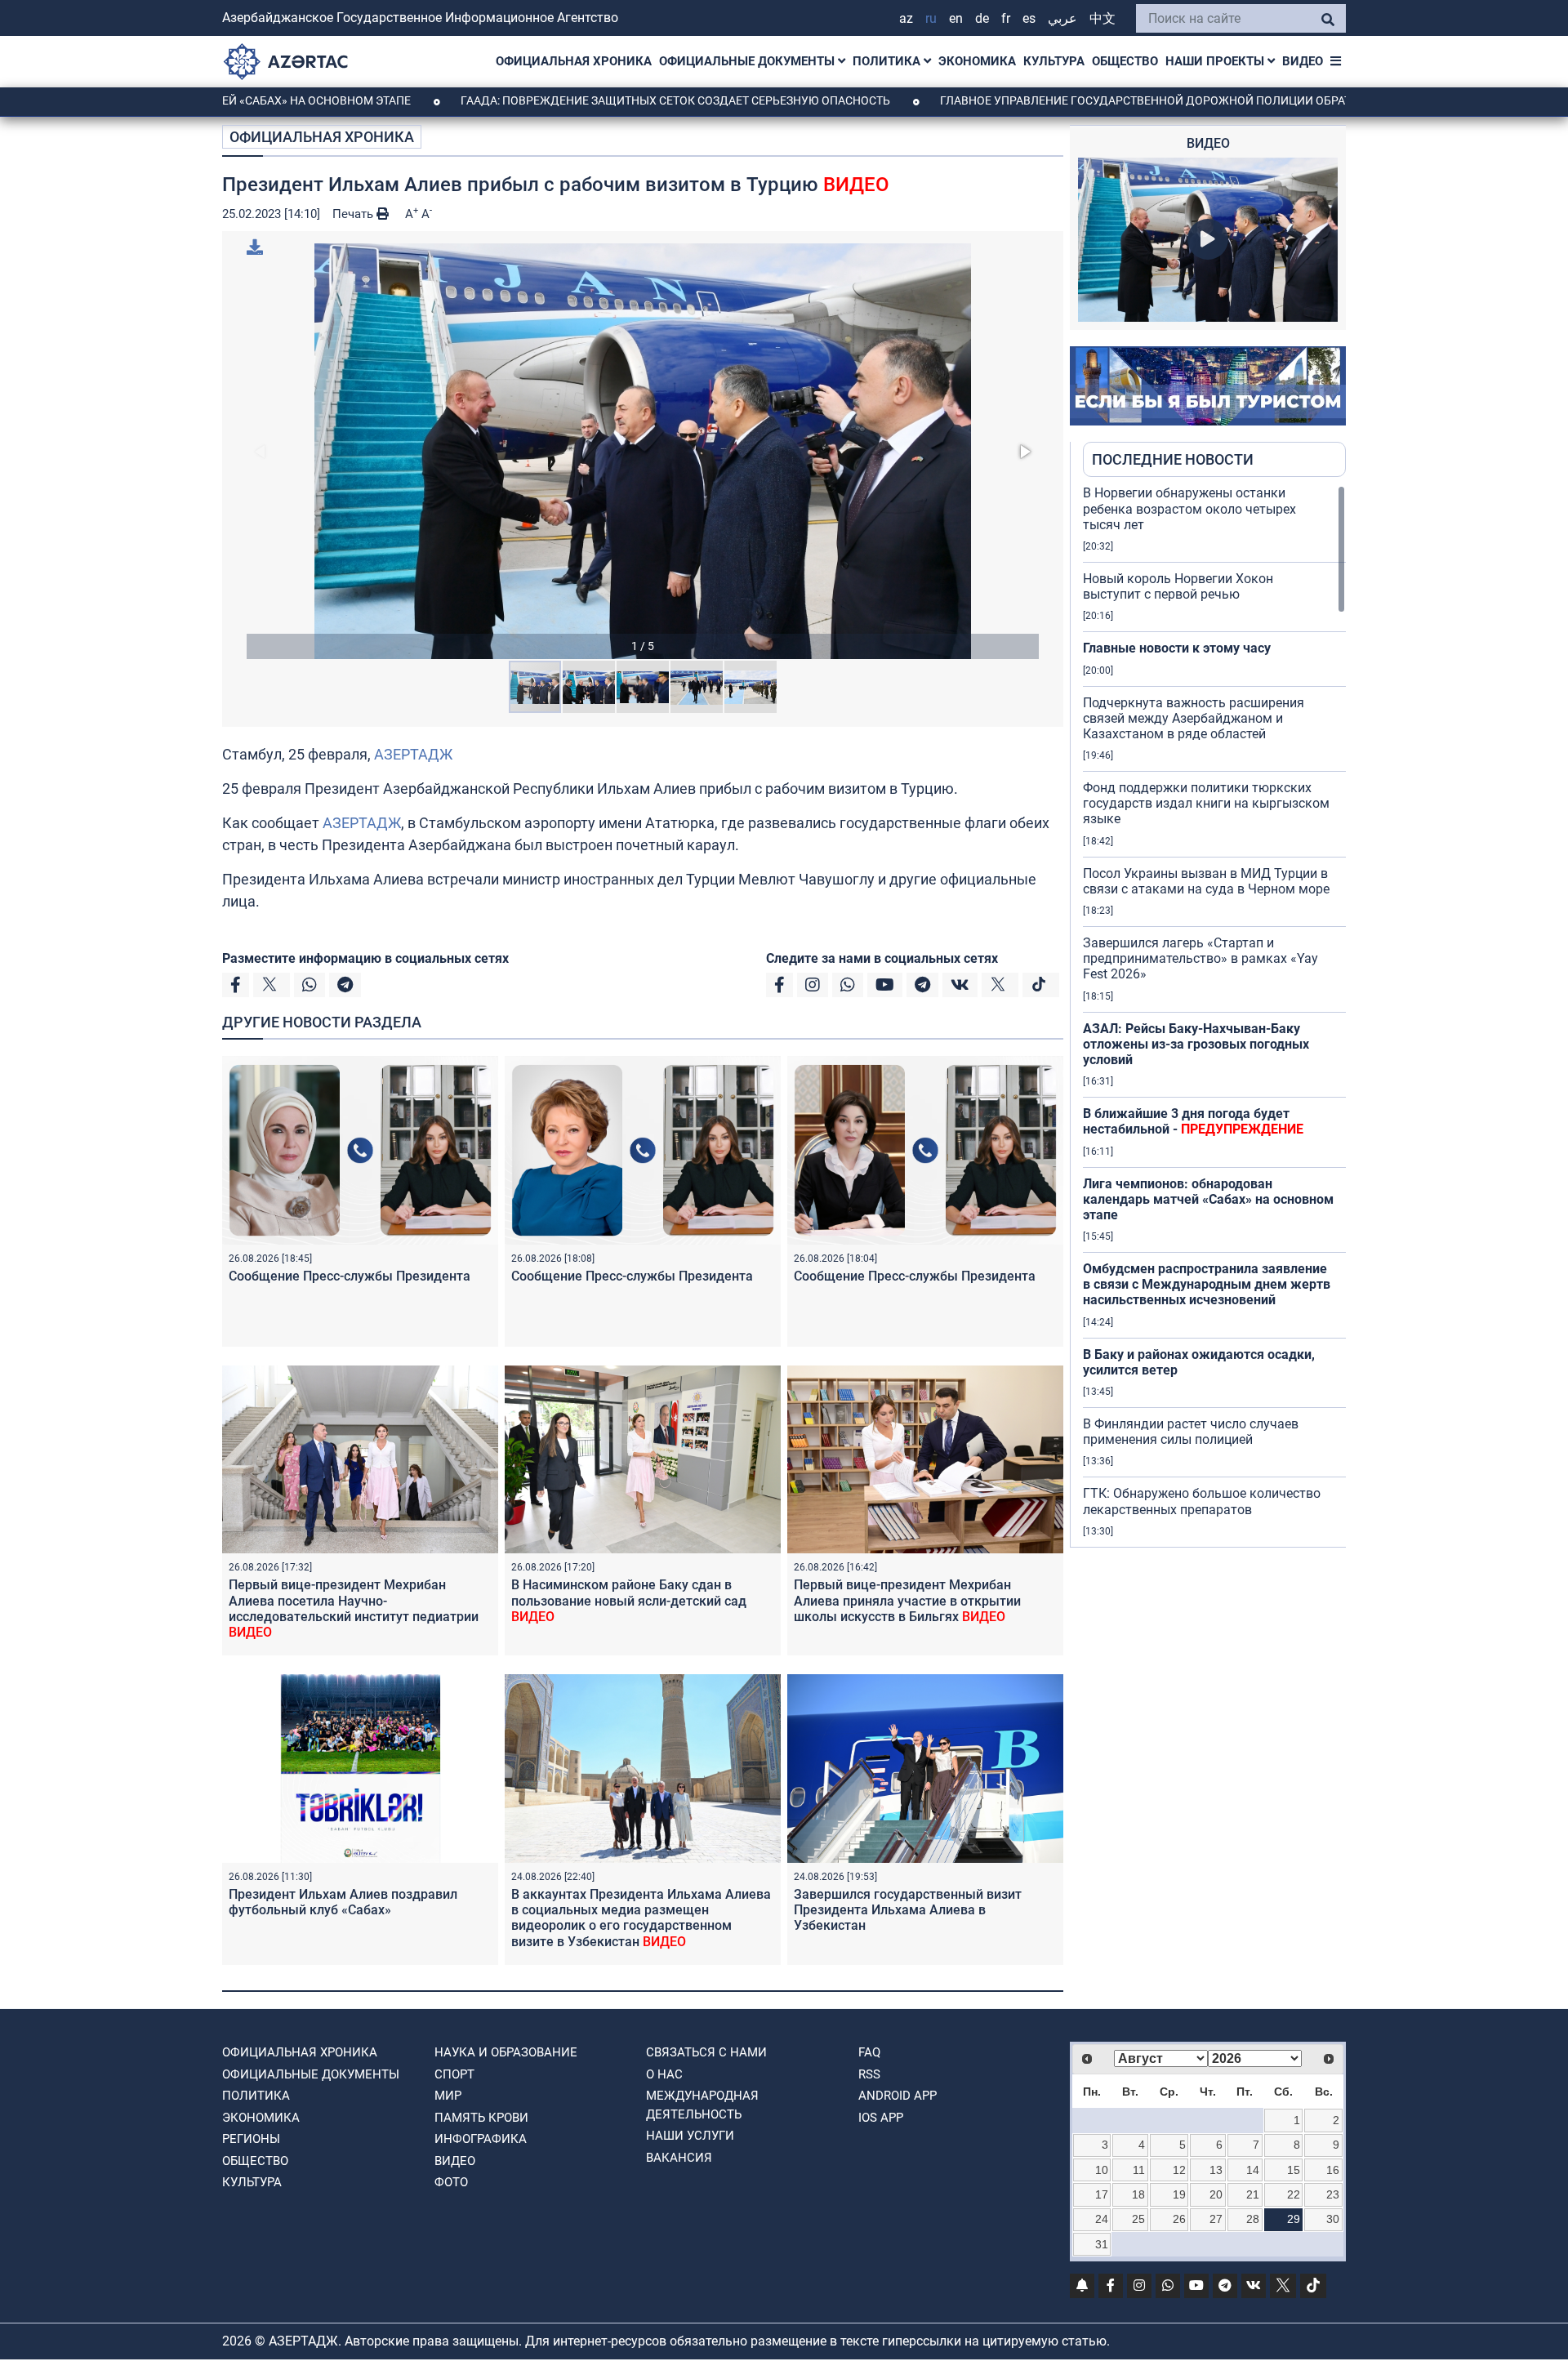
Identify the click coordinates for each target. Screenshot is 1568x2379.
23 (1333, 2194)
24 (1102, 2219)
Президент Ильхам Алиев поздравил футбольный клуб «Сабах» (343, 1902)
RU (931, 18)
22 (1294, 2194)
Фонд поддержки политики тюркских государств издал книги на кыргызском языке (1206, 803)
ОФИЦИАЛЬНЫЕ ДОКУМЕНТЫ (748, 61)
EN (956, 18)
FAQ (869, 2052)
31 (1102, 2244)
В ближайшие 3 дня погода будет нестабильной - (1193, 1121)
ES (1029, 18)
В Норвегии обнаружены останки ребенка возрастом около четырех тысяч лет (1189, 508)
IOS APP (881, 2118)
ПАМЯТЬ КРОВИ (481, 2118)
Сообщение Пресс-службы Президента (350, 1276)
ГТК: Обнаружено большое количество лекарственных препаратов (1202, 1501)
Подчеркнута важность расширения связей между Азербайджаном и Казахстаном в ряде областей (1194, 718)
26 (1179, 2219)
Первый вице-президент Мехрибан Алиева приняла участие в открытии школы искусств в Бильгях (907, 1600)
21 (1253, 2194)
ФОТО (451, 2182)
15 (1294, 2170)
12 (1179, 2170)
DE (982, 18)
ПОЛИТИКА (888, 61)
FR (1006, 18)
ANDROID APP (898, 2096)
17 (1102, 2194)
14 (1253, 2170)
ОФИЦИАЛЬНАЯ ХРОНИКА (574, 61)
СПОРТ (454, 2074)
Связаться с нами (706, 2052)
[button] (643, 451)
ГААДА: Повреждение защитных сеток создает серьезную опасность (566, 100)
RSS (869, 2074)
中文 (1102, 18)
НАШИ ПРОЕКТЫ (1216, 61)
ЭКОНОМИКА (977, 61)
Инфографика (481, 2139)
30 (1333, 2219)
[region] (1214, 1016)
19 (1179, 2194)
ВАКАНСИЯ (679, 2158)
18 (1138, 2194)
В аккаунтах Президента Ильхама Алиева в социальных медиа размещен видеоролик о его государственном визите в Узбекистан (641, 1918)
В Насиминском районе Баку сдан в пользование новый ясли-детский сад (629, 1600)
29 (1294, 2219)
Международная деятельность (702, 2105)
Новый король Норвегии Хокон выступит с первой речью (1178, 586)
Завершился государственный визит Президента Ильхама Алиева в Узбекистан (908, 1910)
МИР (448, 2096)
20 (1216, 2194)
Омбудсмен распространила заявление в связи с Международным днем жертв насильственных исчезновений (1207, 1284)
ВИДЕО (1303, 61)
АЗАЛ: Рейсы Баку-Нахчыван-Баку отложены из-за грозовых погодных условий (1196, 1044)
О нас (664, 2074)
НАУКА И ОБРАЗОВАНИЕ (506, 2052)
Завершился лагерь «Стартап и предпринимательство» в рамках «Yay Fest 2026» (1200, 958)
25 (1138, 2219)
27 (1216, 2219)
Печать (354, 214)
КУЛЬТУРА (1054, 61)
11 (1139, 2170)
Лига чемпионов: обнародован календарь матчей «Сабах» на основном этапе (1208, 1199)
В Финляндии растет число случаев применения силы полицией (1191, 1432)
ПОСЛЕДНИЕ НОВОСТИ (1173, 459)
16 (1333, 2170)
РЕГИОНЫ (251, 2139)
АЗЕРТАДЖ (413, 754)
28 (1253, 2219)
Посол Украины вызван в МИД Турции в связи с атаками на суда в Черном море (1206, 881)
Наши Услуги (690, 2136)
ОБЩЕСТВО (1125, 61)
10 (1102, 2170)
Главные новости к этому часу (1177, 648)
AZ (906, 18)
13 (1216, 2170)
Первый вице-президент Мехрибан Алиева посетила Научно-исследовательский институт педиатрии (354, 1608)
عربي (1062, 18)
